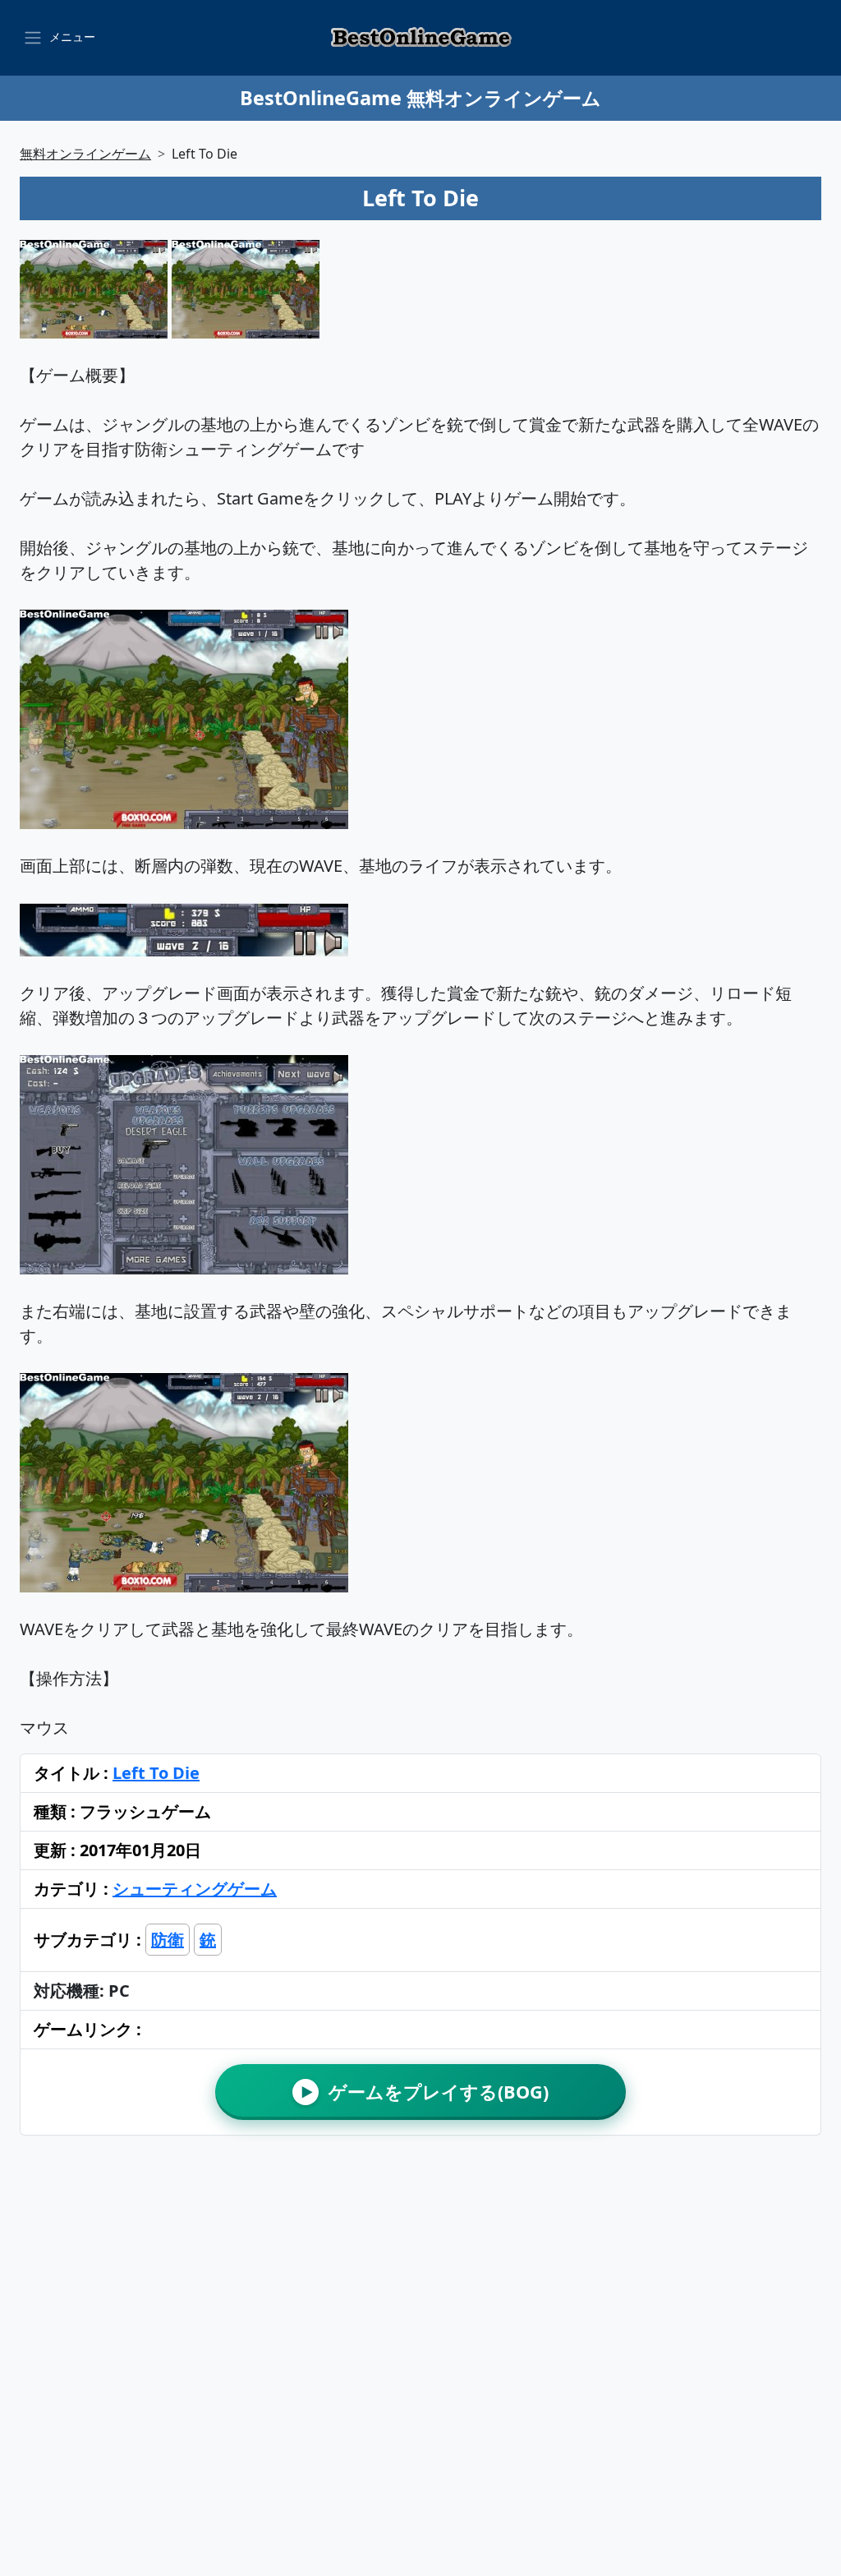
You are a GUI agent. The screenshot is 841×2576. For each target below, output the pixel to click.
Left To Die (156, 1773)
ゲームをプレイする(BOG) (425, 2092)
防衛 (168, 1940)
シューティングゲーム (195, 1889)
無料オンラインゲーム (85, 154)
